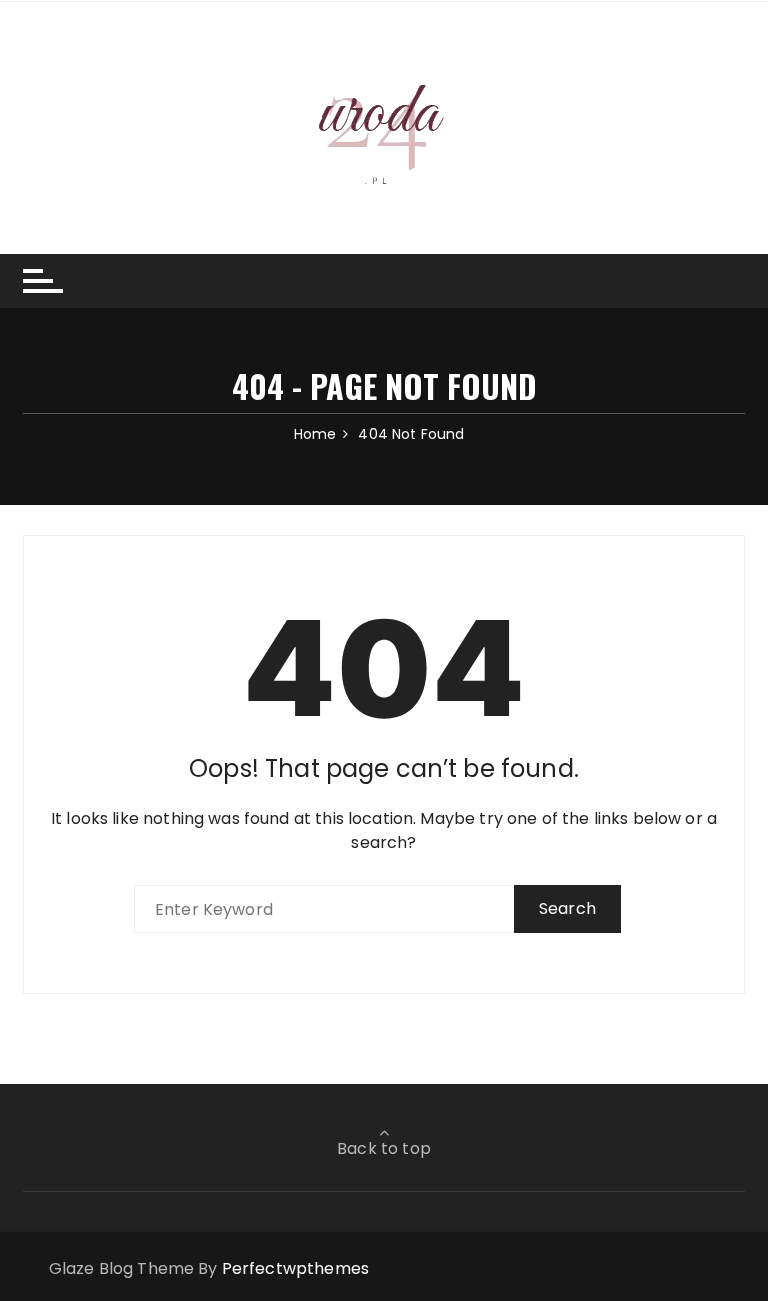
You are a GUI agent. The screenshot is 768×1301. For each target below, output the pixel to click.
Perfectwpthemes (295, 1268)
